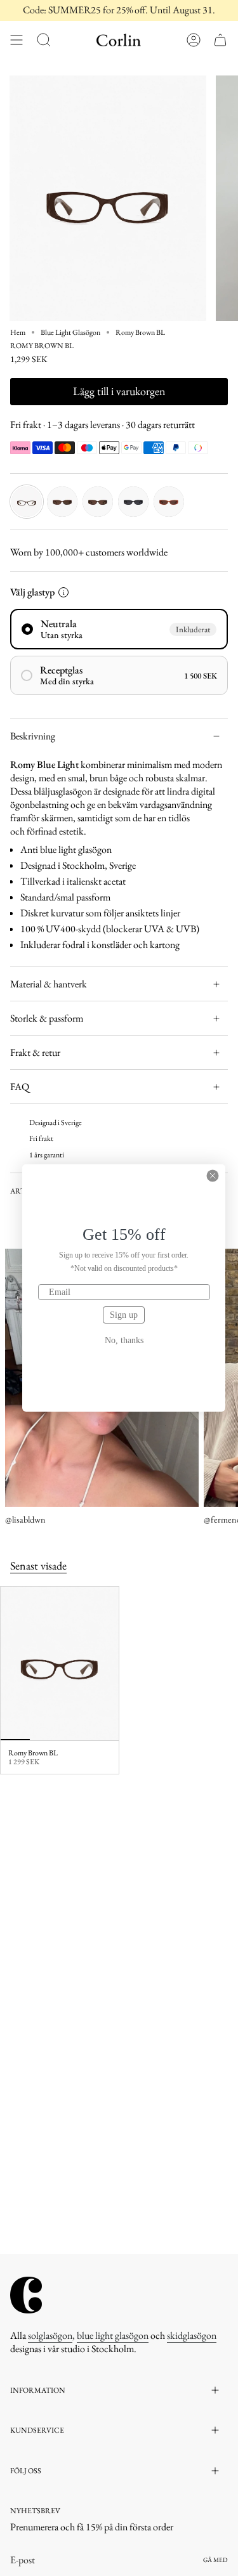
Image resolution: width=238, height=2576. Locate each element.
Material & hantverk (49, 984)
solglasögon (50, 2335)
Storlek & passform (47, 1018)
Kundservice (37, 2430)
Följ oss (26, 2471)
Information (38, 2390)
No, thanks (124, 1341)
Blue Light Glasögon (70, 332)
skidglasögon (192, 2335)
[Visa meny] (17, 40)
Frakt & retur (35, 1052)
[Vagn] (220, 40)
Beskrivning (33, 736)
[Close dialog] (213, 1176)
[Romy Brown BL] (60, 1663)
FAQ (20, 1087)
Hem (18, 332)
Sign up (124, 1315)
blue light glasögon (113, 2335)
